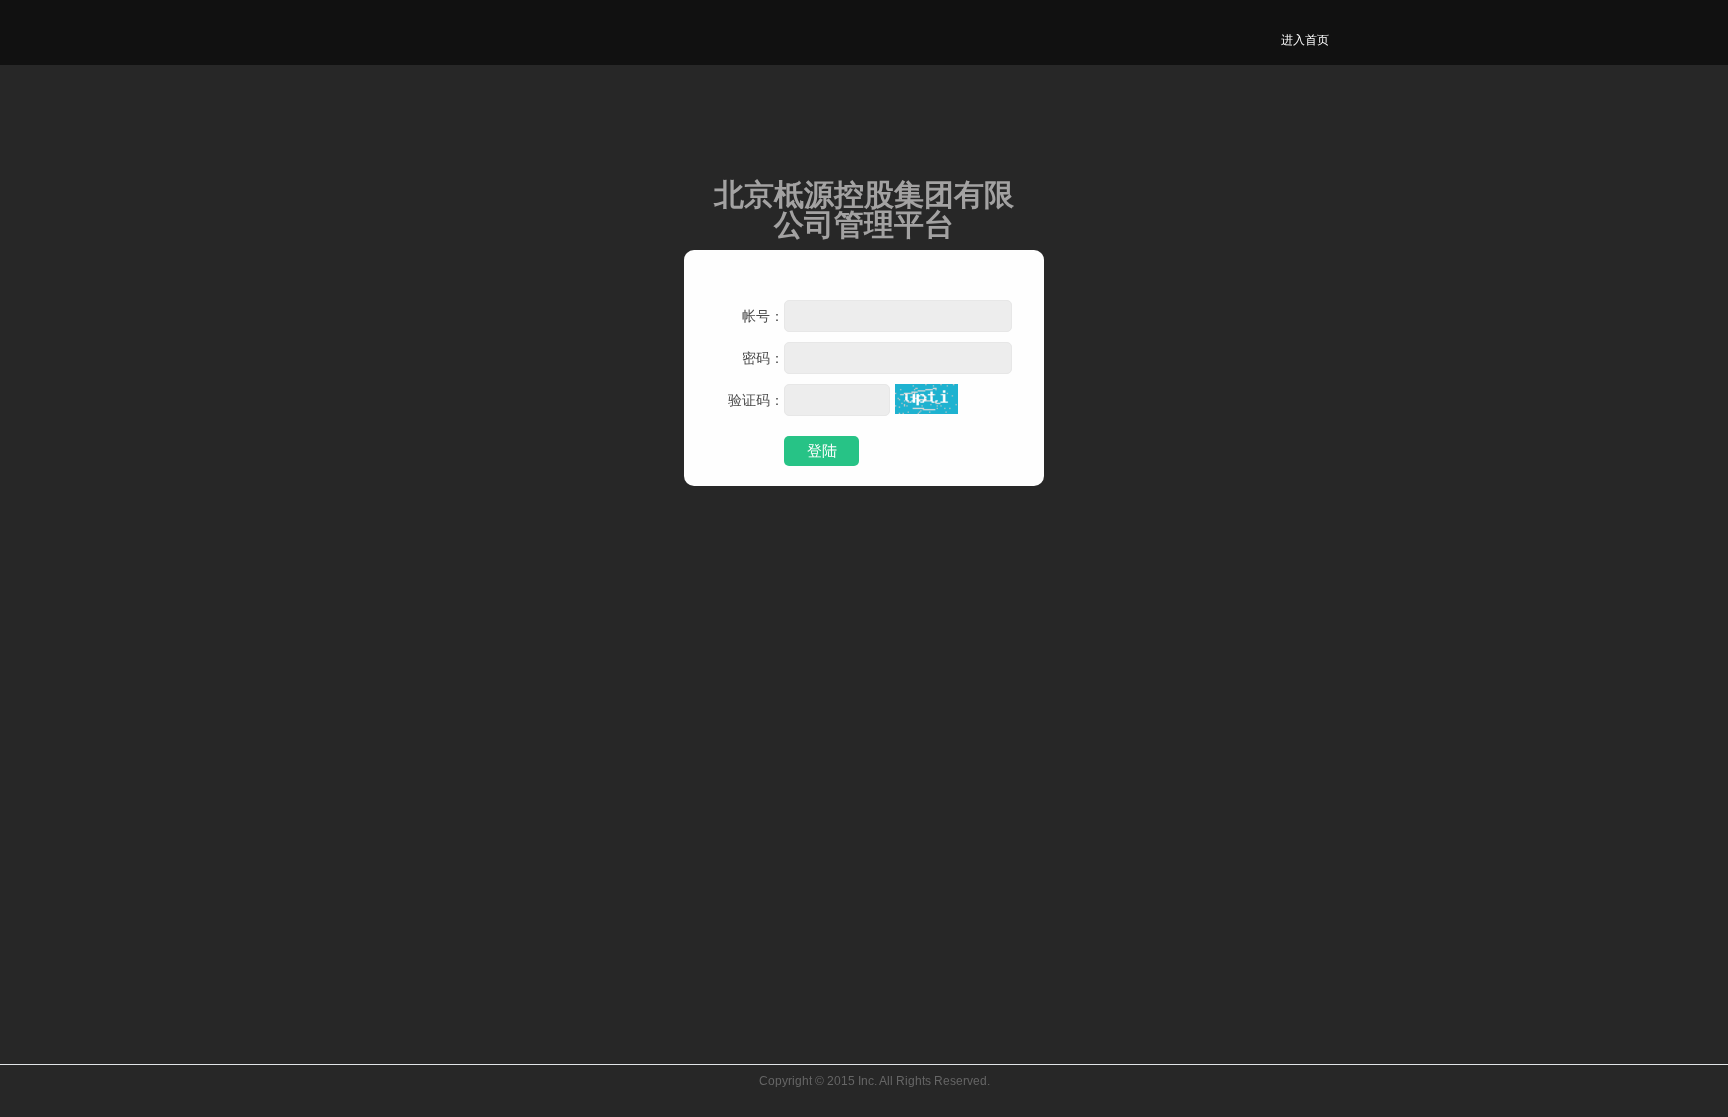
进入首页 (1305, 40)
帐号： (763, 316)
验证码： (756, 400)
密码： (763, 358)
